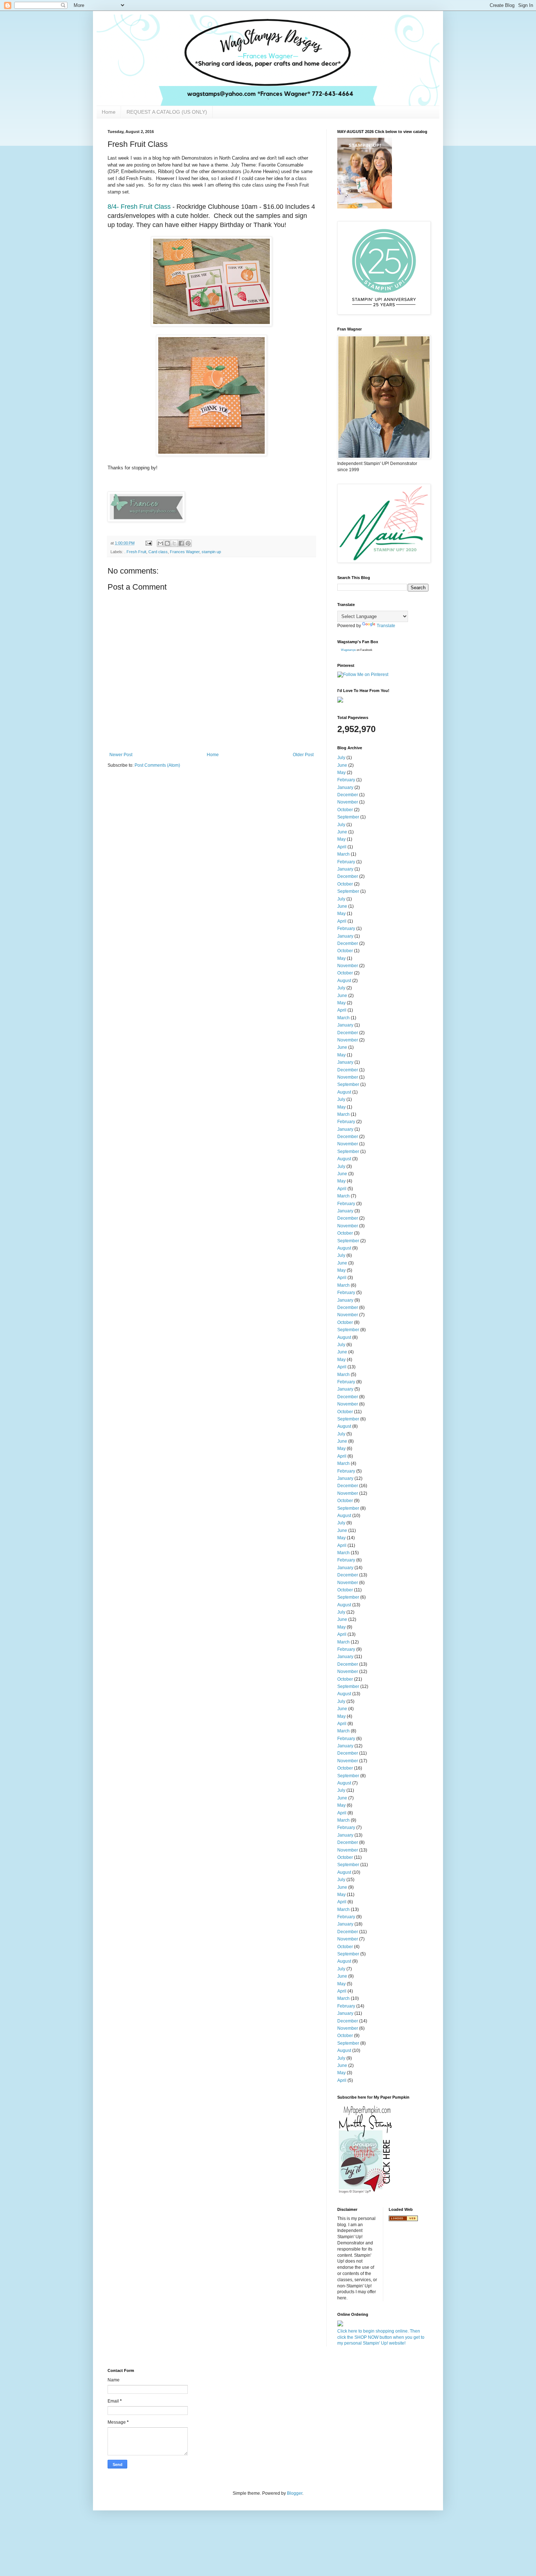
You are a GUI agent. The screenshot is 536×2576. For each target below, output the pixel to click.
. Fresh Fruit (135, 552)
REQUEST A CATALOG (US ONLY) (167, 112)
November (348, 802)
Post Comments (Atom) (157, 765)
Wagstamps (348, 650)
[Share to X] (174, 543)
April (342, 847)
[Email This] (160, 543)
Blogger (295, 2493)
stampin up (211, 552)
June (342, 765)
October (345, 810)
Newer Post (121, 755)
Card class (158, 552)
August (344, 981)
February (346, 780)
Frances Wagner (185, 552)
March (343, 854)
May (341, 773)
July (341, 758)
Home (109, 112)
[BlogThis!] (167, 543)
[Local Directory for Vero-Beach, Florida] (403, 2220)
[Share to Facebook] (181, 543)
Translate (386, 626)
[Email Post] (148, 543)
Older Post (303, 755)
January (345, 787)
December (348, 795)
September (348, 817)
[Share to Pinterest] (188, 543)
